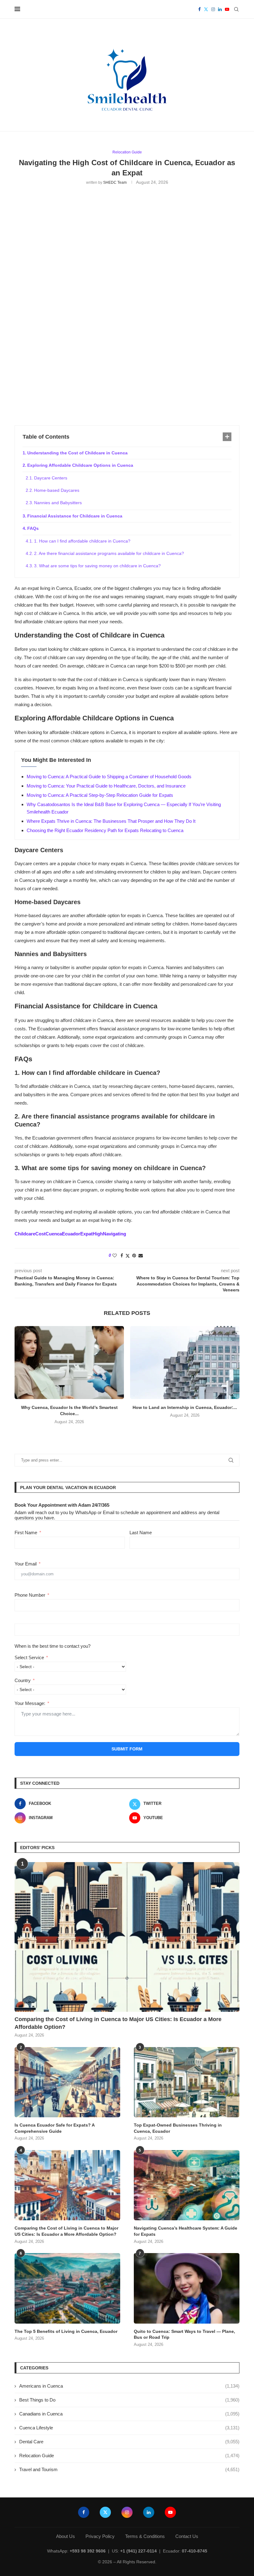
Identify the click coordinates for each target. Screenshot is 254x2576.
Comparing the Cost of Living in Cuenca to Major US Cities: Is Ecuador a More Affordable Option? (118, 2023)
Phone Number (30, 1595)
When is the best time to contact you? (53, 1646)
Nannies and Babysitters (58, 503)
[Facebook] (199, 9)
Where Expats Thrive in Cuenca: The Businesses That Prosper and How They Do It (111, 821)
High (98, 1234)
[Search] (236, 9)
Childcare (25, 1234)
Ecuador (71, 1234)
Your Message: (30, 1703)
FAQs (33, 528)
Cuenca (54, 1234)
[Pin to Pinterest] (134, 1256)
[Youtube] (227, 9)
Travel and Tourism (129, 2469)
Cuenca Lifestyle (129, 2428)
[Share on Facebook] (122, 1256)
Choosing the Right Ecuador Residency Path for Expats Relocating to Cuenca (105, 830)
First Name (26, 1533)
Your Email (26, 1564)
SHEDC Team (115, 182)
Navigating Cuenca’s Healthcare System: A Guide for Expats (186, 2231)
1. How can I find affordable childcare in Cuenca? (82, 541)
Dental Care (129, 2442)
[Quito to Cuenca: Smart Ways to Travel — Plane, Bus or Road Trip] (187, 2288)
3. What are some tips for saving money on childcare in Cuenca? (97, 566)
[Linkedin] (220, 9)
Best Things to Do (129, 2400)
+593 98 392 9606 (88, 2551)
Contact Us (187, 2536)
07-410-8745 (195, 2551)
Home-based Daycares (57, 490)
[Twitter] (206, 9)
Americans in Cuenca (129, 2386)
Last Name (141, 1533)
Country (23, 1680)
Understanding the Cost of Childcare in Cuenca (77, 453)
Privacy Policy (100, 2536)
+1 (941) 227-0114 (138, 2551)
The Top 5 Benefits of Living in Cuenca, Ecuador (66, 2331)
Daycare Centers (51, 478)
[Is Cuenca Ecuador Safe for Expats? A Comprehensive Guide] (67, 2082)
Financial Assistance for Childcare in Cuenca (75, 516)
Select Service (29, 1657)
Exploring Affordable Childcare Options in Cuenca (80, 465)
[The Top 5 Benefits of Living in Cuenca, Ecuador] (67, 2288)
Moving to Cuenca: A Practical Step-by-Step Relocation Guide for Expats (100, 795)
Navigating (114, 1234)
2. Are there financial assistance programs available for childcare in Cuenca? (109, 553)
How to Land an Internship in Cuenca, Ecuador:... (185, 1407)
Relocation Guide (129, 2456)
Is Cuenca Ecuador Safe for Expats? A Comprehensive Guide (55, 2128)
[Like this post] (115, 1256)
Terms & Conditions (145, 2536)
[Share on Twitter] (128, 1256)
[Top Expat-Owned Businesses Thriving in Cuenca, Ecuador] (187, 2082)
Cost (40, 1234)
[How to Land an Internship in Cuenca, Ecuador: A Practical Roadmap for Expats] (185, 1362)
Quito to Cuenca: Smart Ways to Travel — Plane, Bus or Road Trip (184, 2334)
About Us (66, 2536)
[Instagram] (213, 9)
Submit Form (127, 1749)
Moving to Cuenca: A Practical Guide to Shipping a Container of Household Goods (109, 777)
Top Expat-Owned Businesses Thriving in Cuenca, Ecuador (178, 2128)
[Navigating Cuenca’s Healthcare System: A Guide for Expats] (187, 2185)
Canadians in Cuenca (129, 2414)
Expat (86, 1234)
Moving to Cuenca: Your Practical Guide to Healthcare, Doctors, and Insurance (106, 786)
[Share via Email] (141, 1256)
